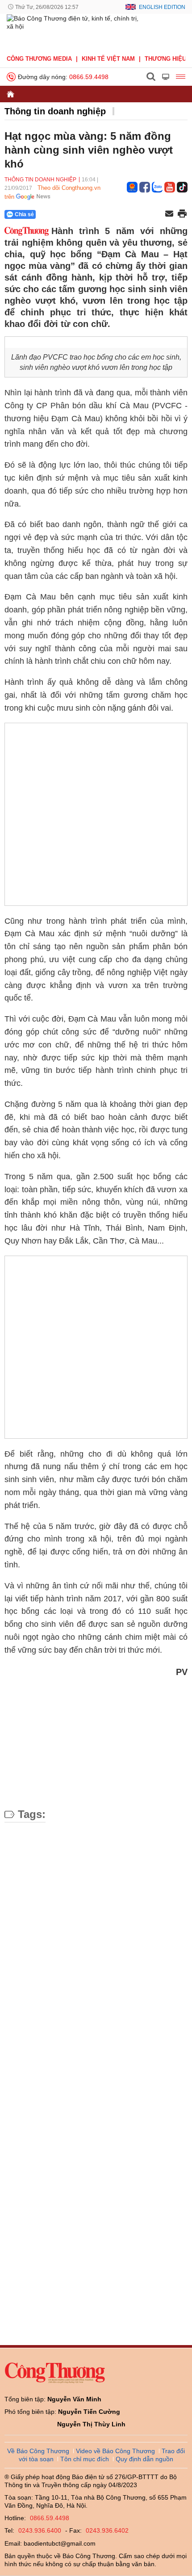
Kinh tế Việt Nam (108, 59)
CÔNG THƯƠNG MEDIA (39, 59)
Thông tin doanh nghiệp (55, 111)
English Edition (162, 7)
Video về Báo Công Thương (115, 2451)
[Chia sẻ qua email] (169, 214)
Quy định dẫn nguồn (144, 2459)
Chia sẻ (24, 214)
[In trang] (182, 214)
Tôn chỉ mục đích (85, 2459)
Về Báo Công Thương (38, 2451)
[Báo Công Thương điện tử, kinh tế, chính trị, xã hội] (75, 32)
